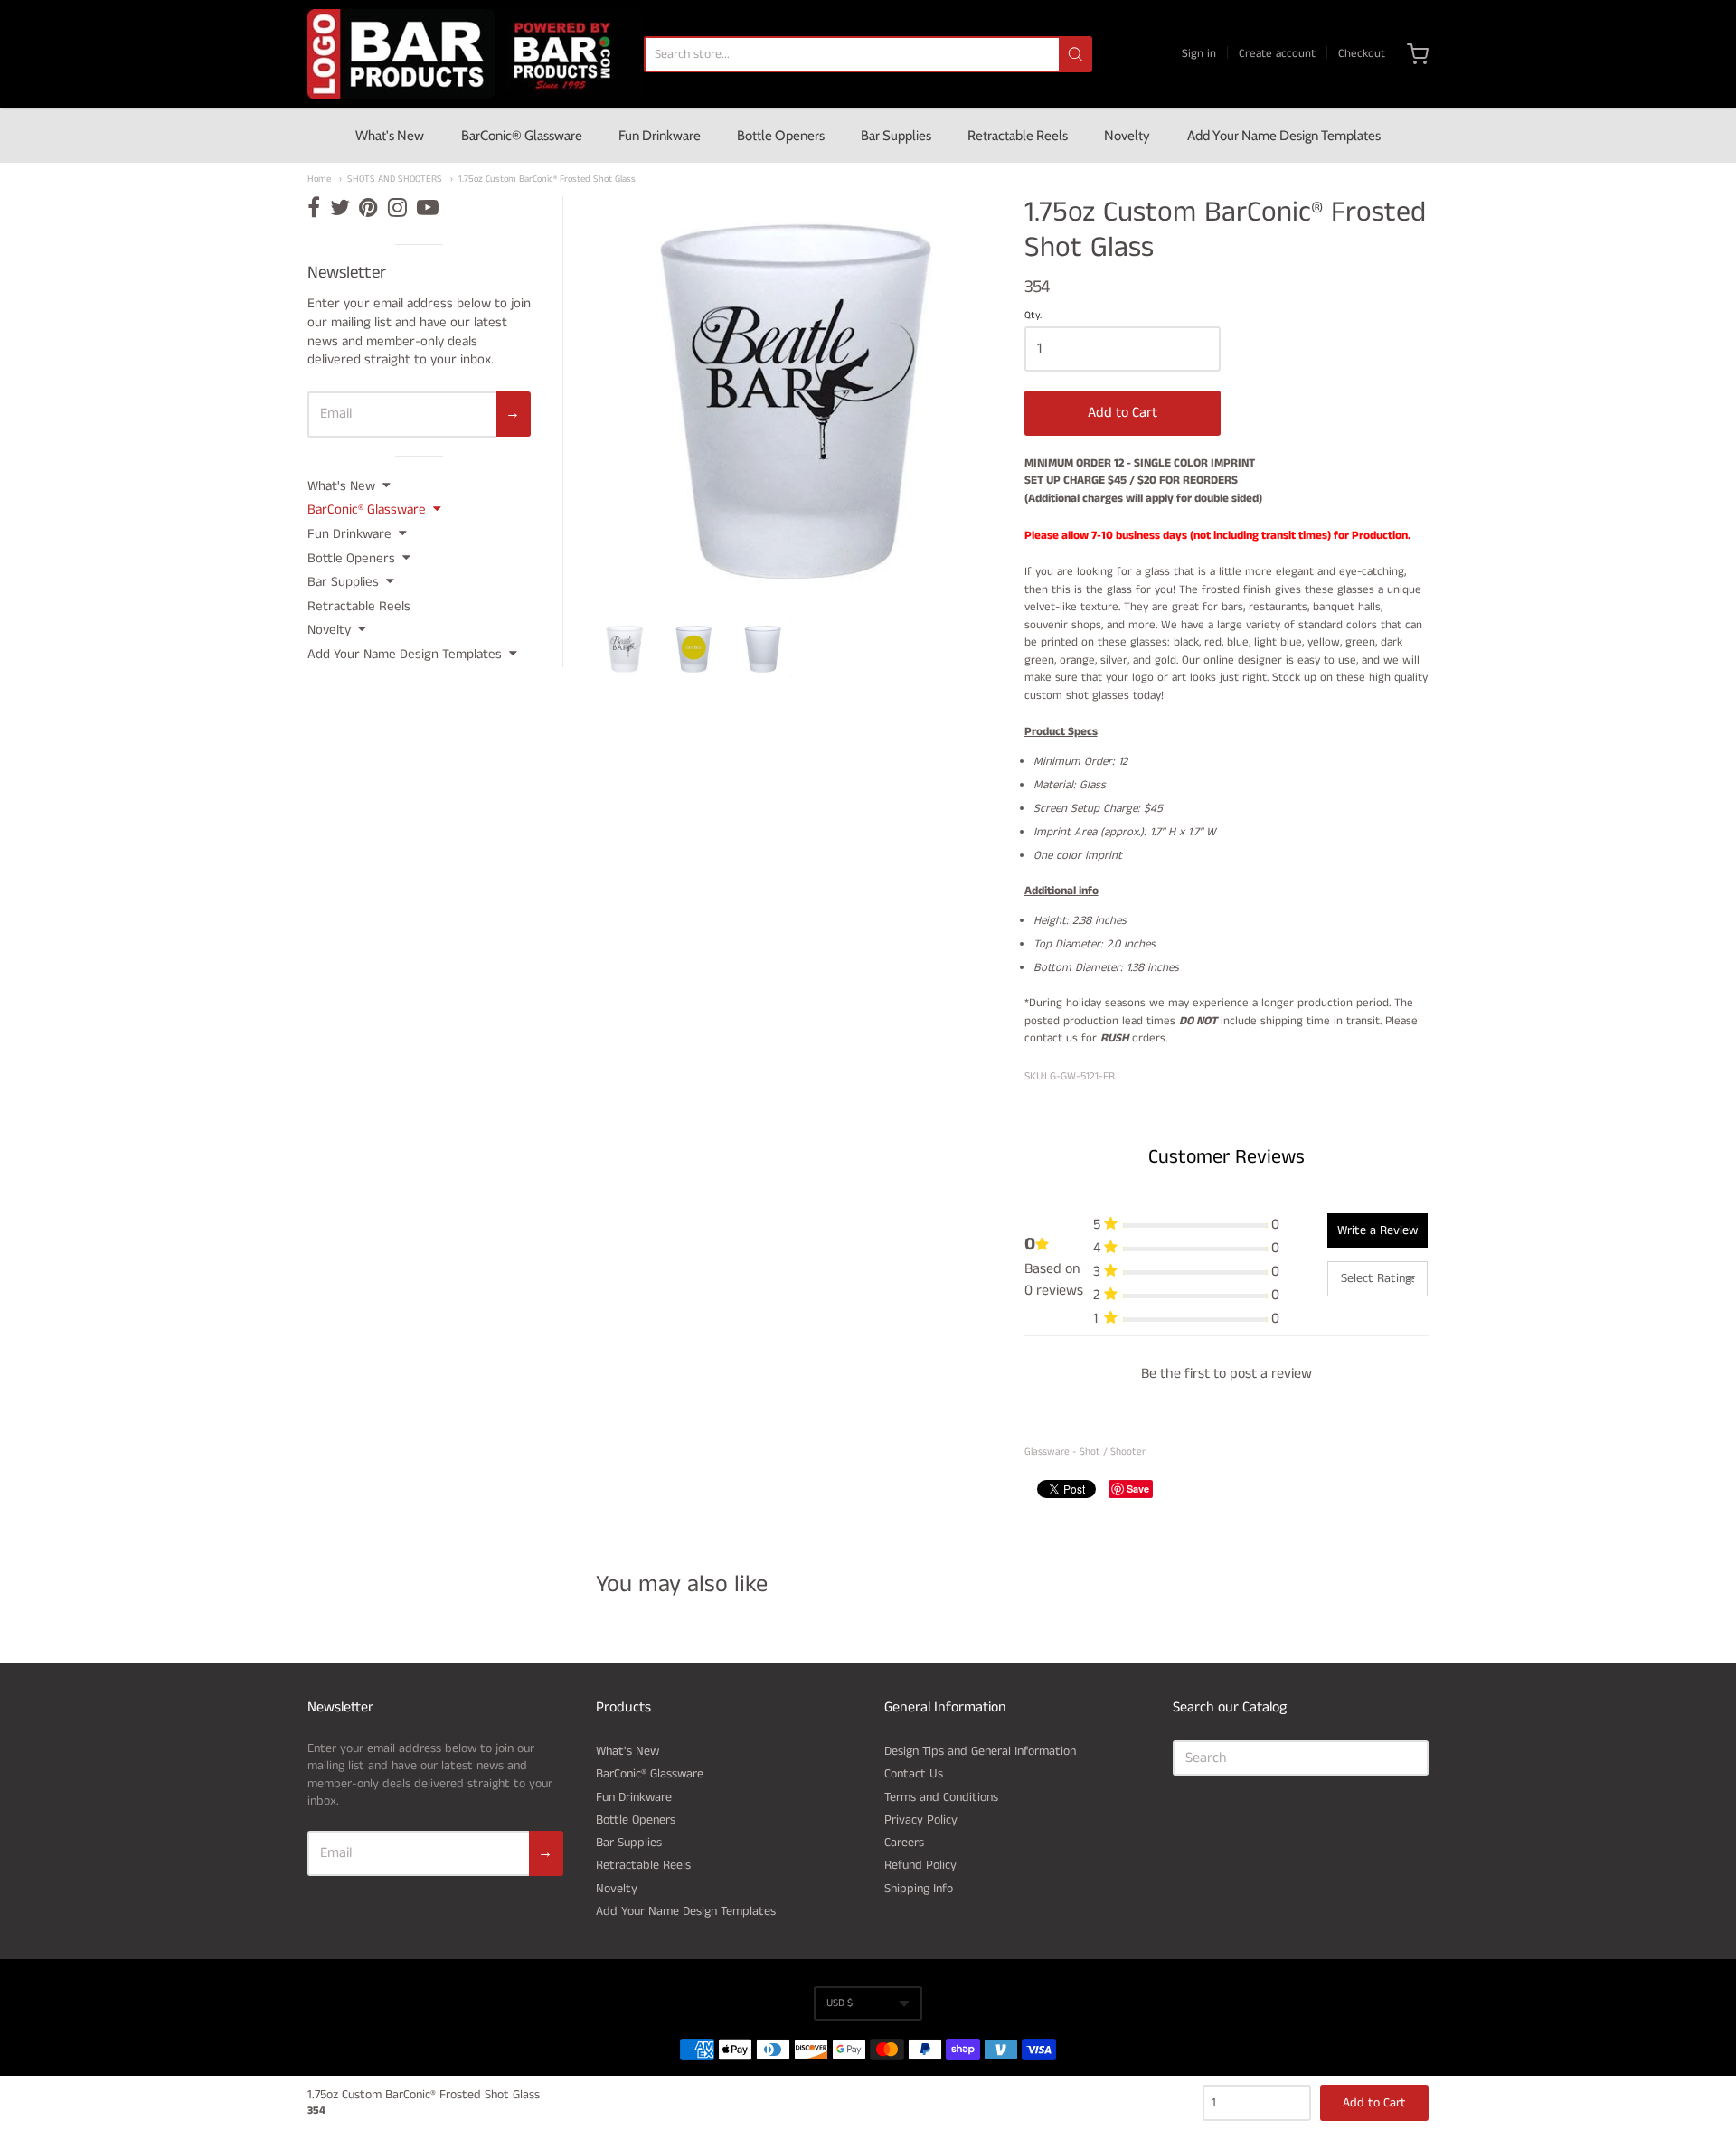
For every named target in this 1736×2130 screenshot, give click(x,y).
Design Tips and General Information (980, 1751)
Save (1138, 1489)
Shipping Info (919, 1889)
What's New (390, 136)
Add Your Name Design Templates (1284, 136)
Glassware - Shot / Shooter (1085, 1452)
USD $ (840, 2003)
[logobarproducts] (475, 54)
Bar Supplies (896, 136)
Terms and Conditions (941, 1797)
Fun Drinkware (660, 136)
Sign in (1199, 54)
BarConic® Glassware (522, 136)
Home (319, 179)
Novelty (1127, 136)
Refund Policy (920, 1865)
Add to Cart (1123, 413)
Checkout (1362, 54)
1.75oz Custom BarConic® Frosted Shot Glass (547, 179)
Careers (904, 1843)
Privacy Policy (921, 1820)
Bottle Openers (781, 136)
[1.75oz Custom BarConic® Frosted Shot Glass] (625, 649)
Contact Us (914, 1774)
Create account (1277, 54)
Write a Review (1377, 1230)
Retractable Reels (1018, 136)
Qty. (1033, 316)
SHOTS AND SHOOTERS (395, 179)
